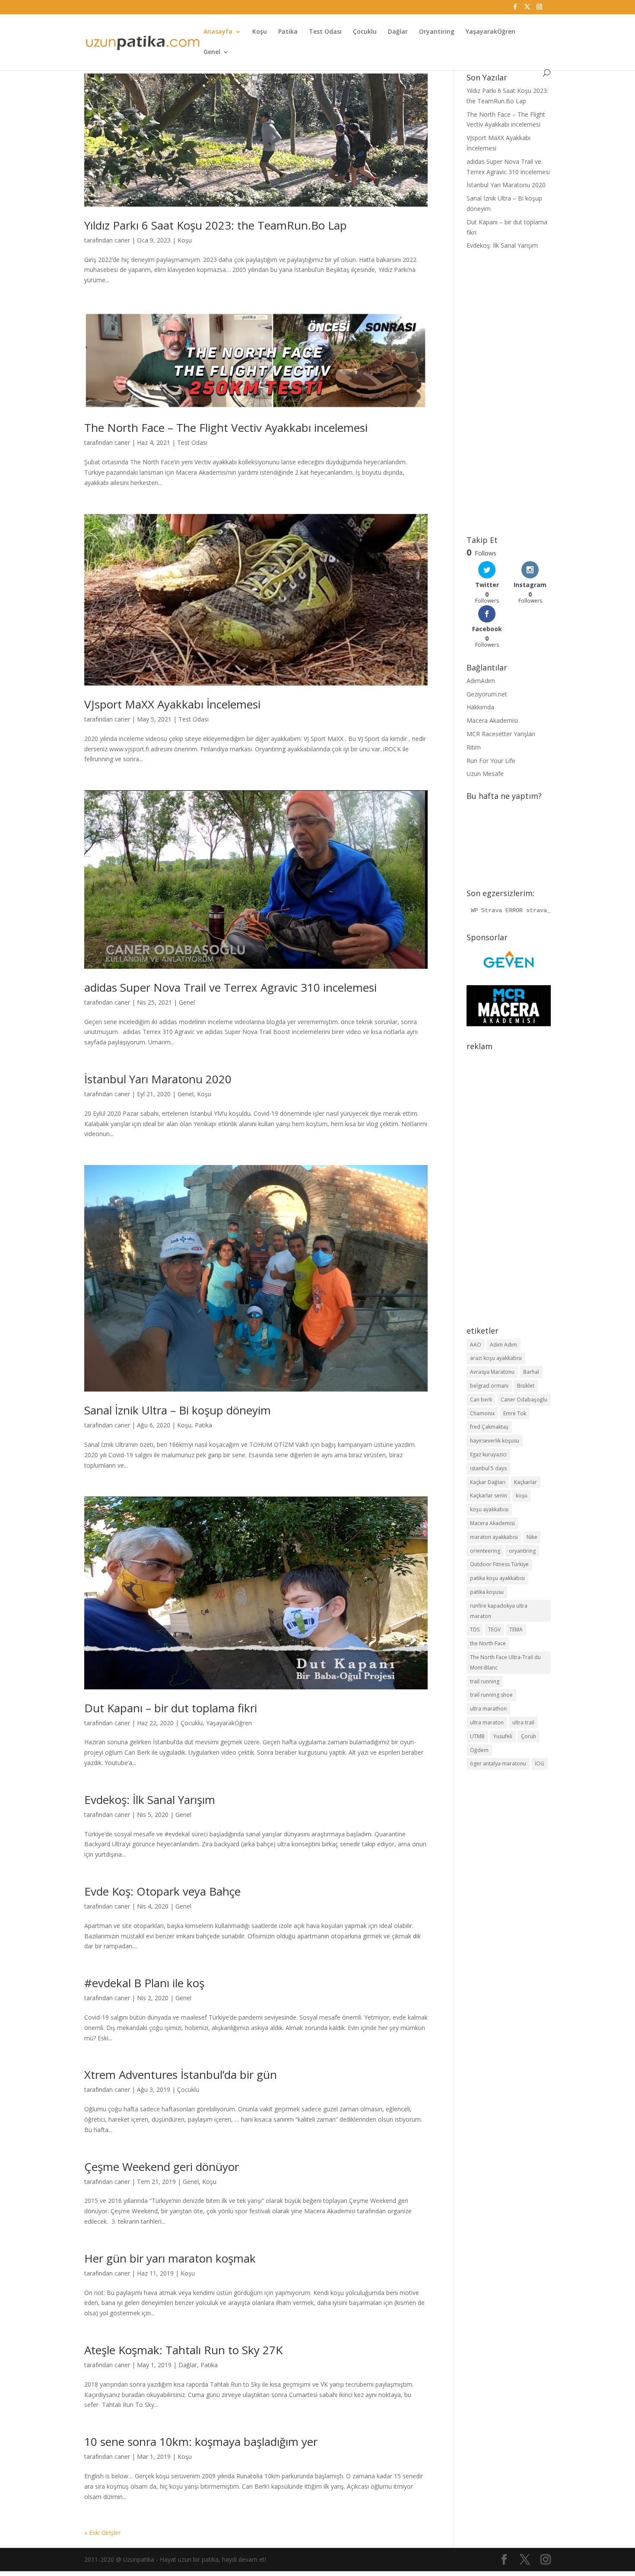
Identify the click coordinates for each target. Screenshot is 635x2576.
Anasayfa (218, 32)
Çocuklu (365, 32)
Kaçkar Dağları (488, 1482)
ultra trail (523, 1722)
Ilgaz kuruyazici (488, 1454)
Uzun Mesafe (485, 774)
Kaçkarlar (525, 1482)
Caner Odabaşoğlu (524, 1400)
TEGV (494, 1630)
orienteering (485, 1551)
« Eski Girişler (102, 2533)
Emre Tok (515, 1413)
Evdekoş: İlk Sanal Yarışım (150, 1800)
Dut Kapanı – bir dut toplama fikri (171, 1708)
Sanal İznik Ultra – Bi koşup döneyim (178, 1410)
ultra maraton (487, 1722)
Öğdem (479, 1750)
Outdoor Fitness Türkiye (499, 1564)
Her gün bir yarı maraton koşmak (170, 2258)
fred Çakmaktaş (489, 1427)
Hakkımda (480, 707)
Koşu (260, 32)
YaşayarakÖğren (491, 32)
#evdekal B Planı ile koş (144, 1983)
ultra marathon (488, 1709)
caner (122, 240)
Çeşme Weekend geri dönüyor (162, 2167)
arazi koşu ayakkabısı (496, 1358)
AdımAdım (481, 681)
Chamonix (482, 1413)
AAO (476, 1345)
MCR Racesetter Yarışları (501, 734)
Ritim (474, 747)
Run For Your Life (491, 761)
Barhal (531, 1372)
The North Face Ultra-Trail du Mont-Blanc (505, 1662)
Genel (212, 52)
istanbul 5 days (488, 1468)
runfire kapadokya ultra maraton (499, 1611)
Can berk (481, 1400)
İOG (540, 1764)
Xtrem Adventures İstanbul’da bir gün (181, 2075)
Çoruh (529, 1736)
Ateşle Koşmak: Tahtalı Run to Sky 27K (183, 2350)
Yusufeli (503, 1736)
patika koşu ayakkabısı (497, 1578)
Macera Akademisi (492, 720)
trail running (485, 1681)
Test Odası (325, 32)
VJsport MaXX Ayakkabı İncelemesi (172, 704)
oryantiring (522, 1551)
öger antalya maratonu (498, 1764)
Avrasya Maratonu (492, 1372)
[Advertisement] (509, 393)
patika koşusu (487, 1592)
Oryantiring (437, 32)
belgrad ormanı (489, 1386)
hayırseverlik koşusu (495, 1441)
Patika (288, 32)
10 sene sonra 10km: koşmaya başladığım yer (201, 2442)
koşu (522, 1495)
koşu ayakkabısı (489, 1509)
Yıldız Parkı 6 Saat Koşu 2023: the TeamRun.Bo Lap (216, 225)
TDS (475, 1630)
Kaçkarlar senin (489, 1495)
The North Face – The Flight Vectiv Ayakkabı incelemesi (226, 428)
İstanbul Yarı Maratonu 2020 (158, 1079)
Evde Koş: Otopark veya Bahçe (162, 1891)
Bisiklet (526, 1386)
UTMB (477, 1736)
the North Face (488, 1643)
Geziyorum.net (487, 694)
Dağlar (398, 32)
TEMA (516, 1630)
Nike (532, 1537)
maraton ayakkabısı (494, 1537)
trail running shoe (491, 1695)
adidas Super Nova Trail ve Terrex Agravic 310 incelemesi (230, 987)
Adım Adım (503, 1345)
